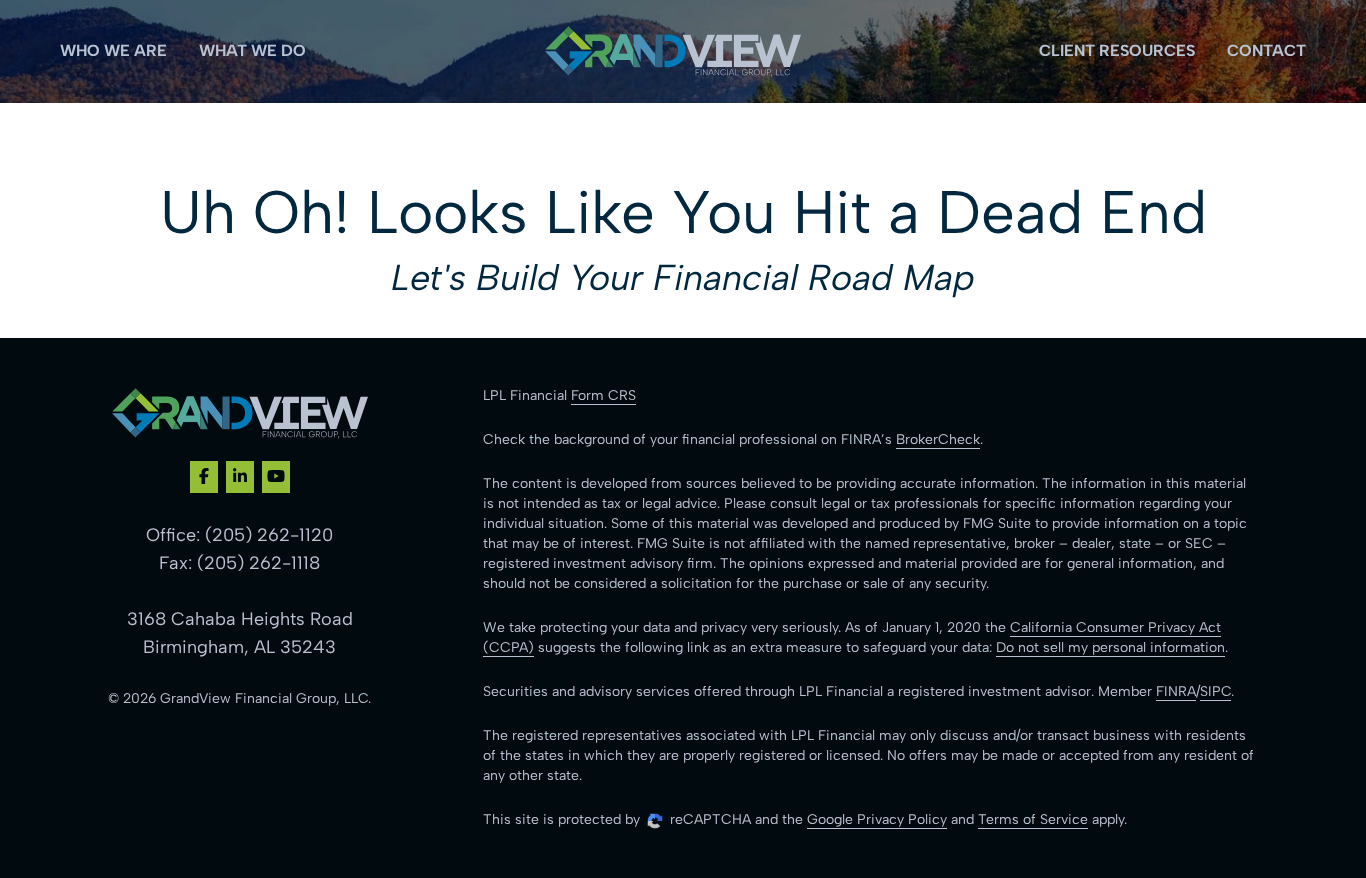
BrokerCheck (938, 439)
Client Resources (1117, 50)
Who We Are (113, 50)
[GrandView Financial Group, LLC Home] (673, 51)
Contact (1266, 50)
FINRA (1176, 691)
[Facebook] (204, 477)
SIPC (1215, 691)
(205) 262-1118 (258, 563)
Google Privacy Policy (877, 819)
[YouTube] (276, 477)
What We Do (252, 50)
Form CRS (603, 395)
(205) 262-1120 (269, 535)
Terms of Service (1033, 819)
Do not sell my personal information (1110, 647)
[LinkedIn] (240, 477)
